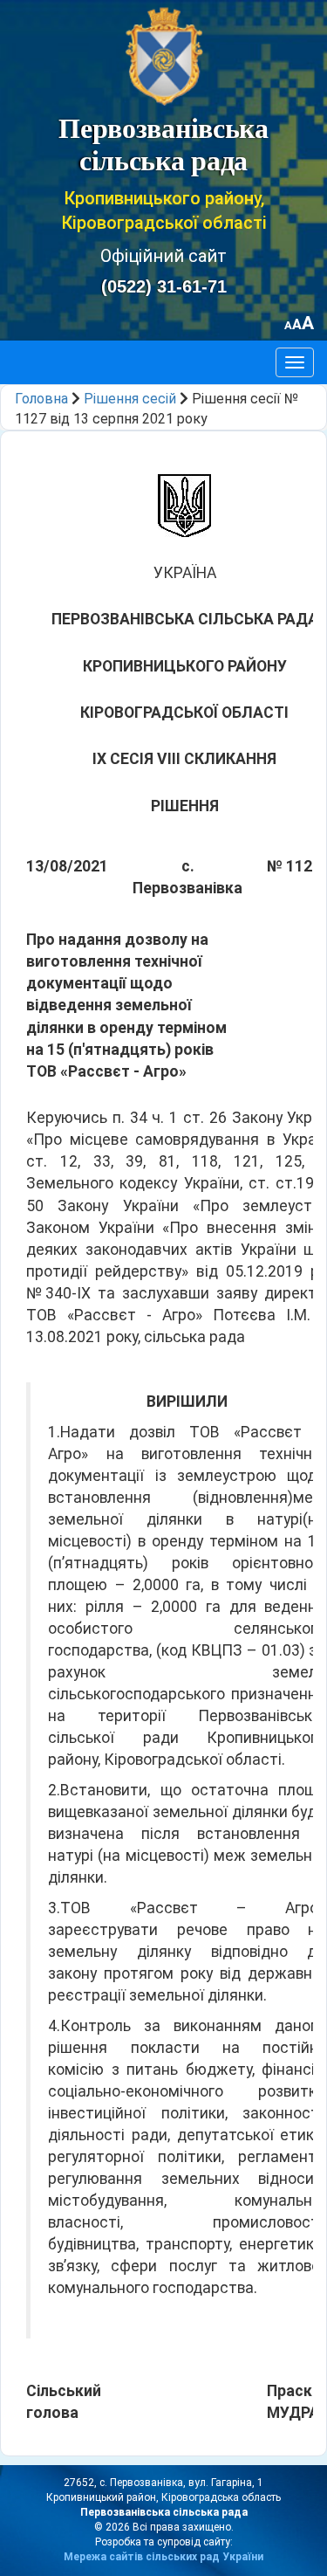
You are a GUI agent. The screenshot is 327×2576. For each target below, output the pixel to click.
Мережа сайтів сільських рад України (163, 2557)
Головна (41, 399)
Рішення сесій (130, 399)
